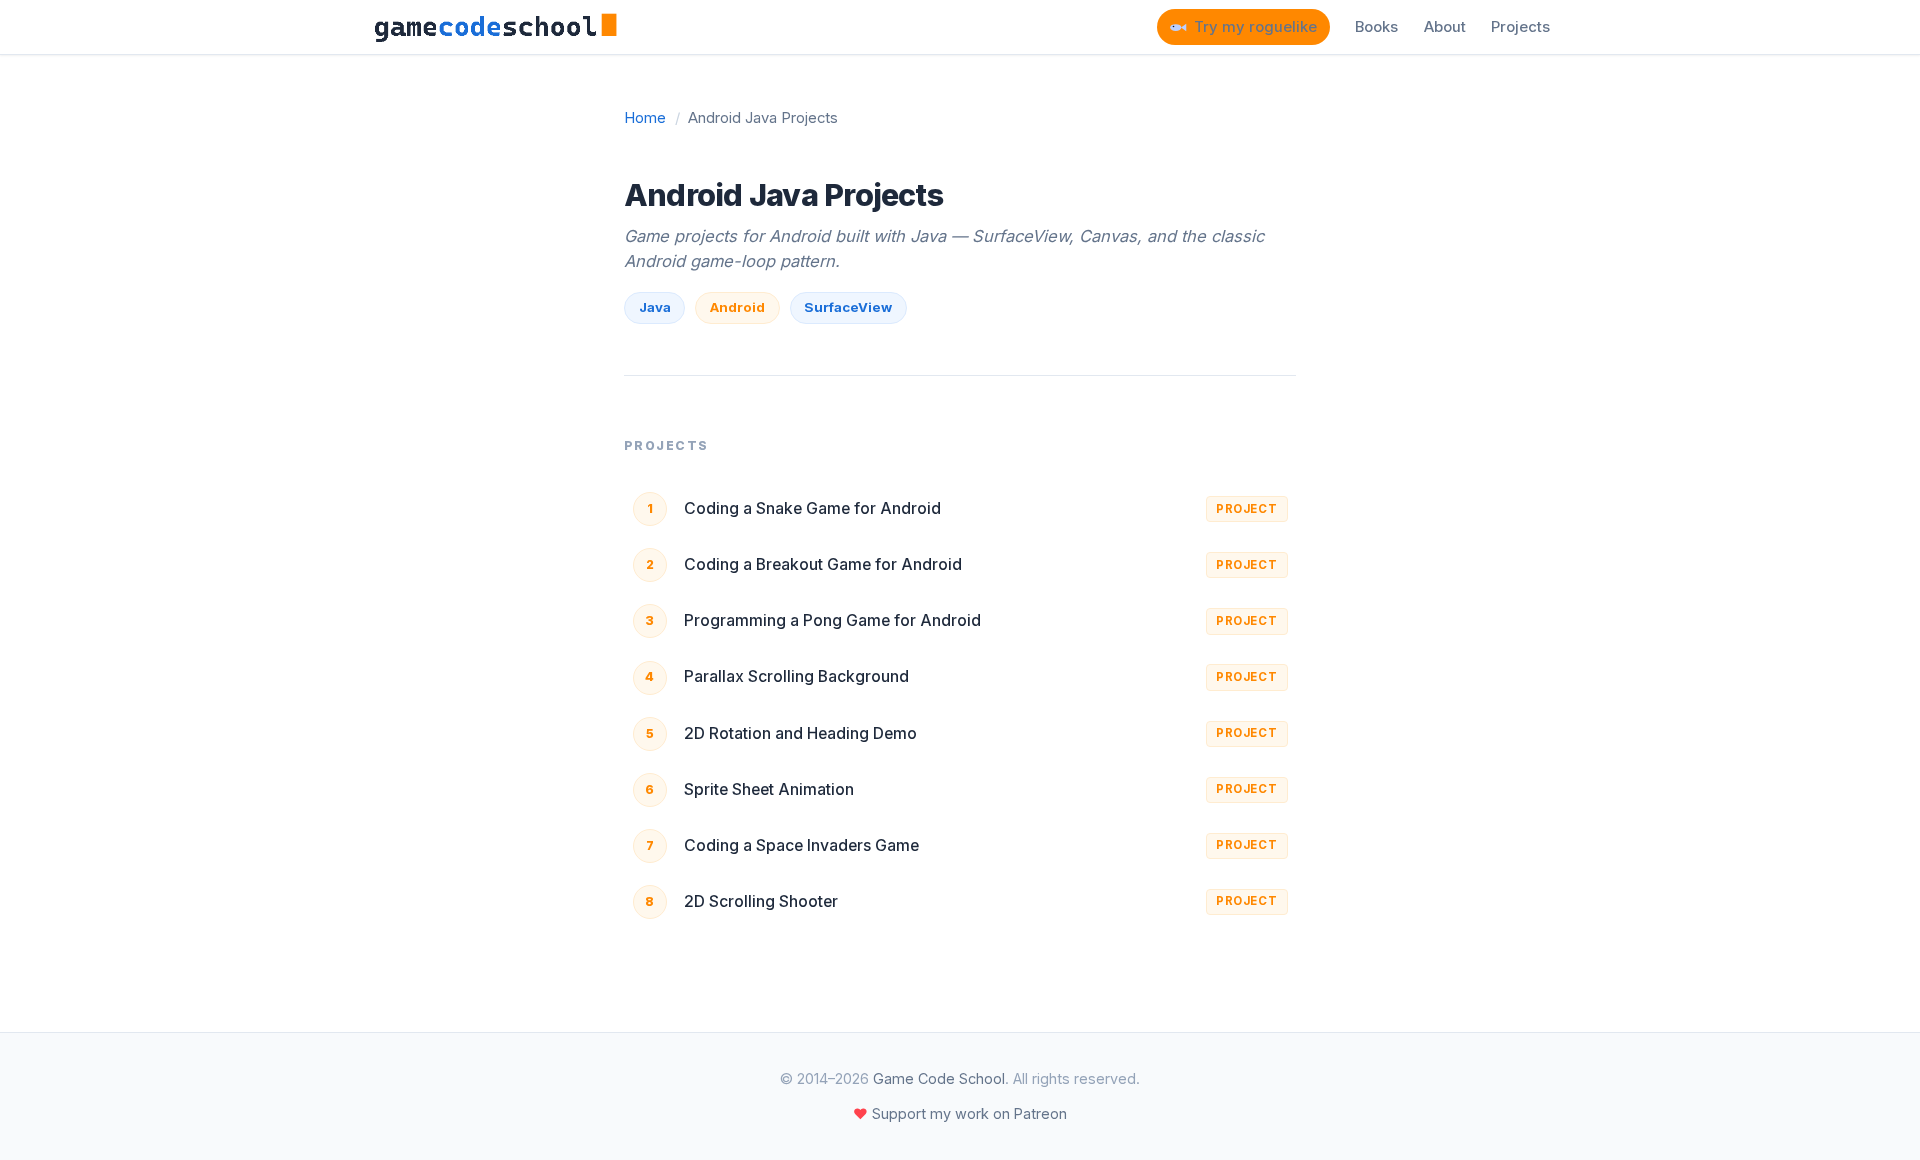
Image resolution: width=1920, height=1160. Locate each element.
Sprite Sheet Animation (769, 789)
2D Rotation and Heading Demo (800, 733)
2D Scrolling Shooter (761, 901)
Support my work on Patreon (960, 1113)
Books (1376, 27)
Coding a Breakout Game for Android (823, 564)
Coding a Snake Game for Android (812, 508)
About (1445, 27)
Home (645, 118)
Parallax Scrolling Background (796, 676)
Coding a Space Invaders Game (801, 845)
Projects (1520, 27)
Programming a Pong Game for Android (832, 620)
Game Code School (939, 1078)
